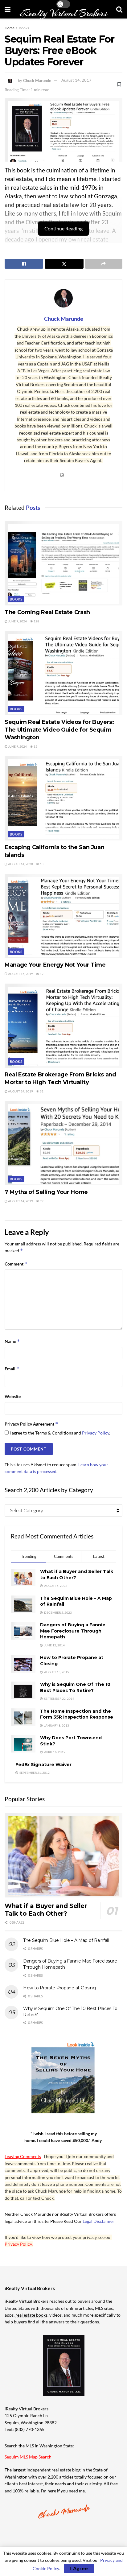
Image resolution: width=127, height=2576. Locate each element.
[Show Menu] (8, 9)
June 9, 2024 (17, 621)
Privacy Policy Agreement (31, 1424)
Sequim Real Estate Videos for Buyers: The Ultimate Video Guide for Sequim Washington (59, 730)
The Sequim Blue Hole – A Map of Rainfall (66, 1940)
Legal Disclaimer (98, 2221)
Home (10, 28)
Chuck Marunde (37, 80)
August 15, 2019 (20, 974)
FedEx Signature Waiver (43, 1765)
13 (41, 864)
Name (12, 1341)
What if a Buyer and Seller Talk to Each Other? (46, 1910)
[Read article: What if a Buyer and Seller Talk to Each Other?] (63, 1855)
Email (12, 1369)
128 (36, 621)
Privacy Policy (96, 1433)
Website (13, 1396)
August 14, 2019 (20, 1091)
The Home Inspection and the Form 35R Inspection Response (77, 1714)
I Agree (79, 2568)
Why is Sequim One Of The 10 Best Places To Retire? (75, 1687)
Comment (16, 1264)
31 (41, 1091)
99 (41, 1201)
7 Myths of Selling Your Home (46, 1192)
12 (41, 974)
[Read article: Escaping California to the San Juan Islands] (63, 798)
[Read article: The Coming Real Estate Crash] (63, 563)
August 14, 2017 (76, 80)
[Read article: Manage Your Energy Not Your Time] (63, 916)
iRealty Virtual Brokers (63, 13)
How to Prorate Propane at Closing (59, 1988)
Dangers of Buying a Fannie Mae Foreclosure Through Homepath (73, 1631)
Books (24, 28)
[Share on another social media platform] (104, 264)
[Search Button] (119, 9)
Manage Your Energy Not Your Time (55, 965)
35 (35, 746)
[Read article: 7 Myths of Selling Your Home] (63, 1143)
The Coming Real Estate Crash (47, 612)
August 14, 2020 (20, 864)
